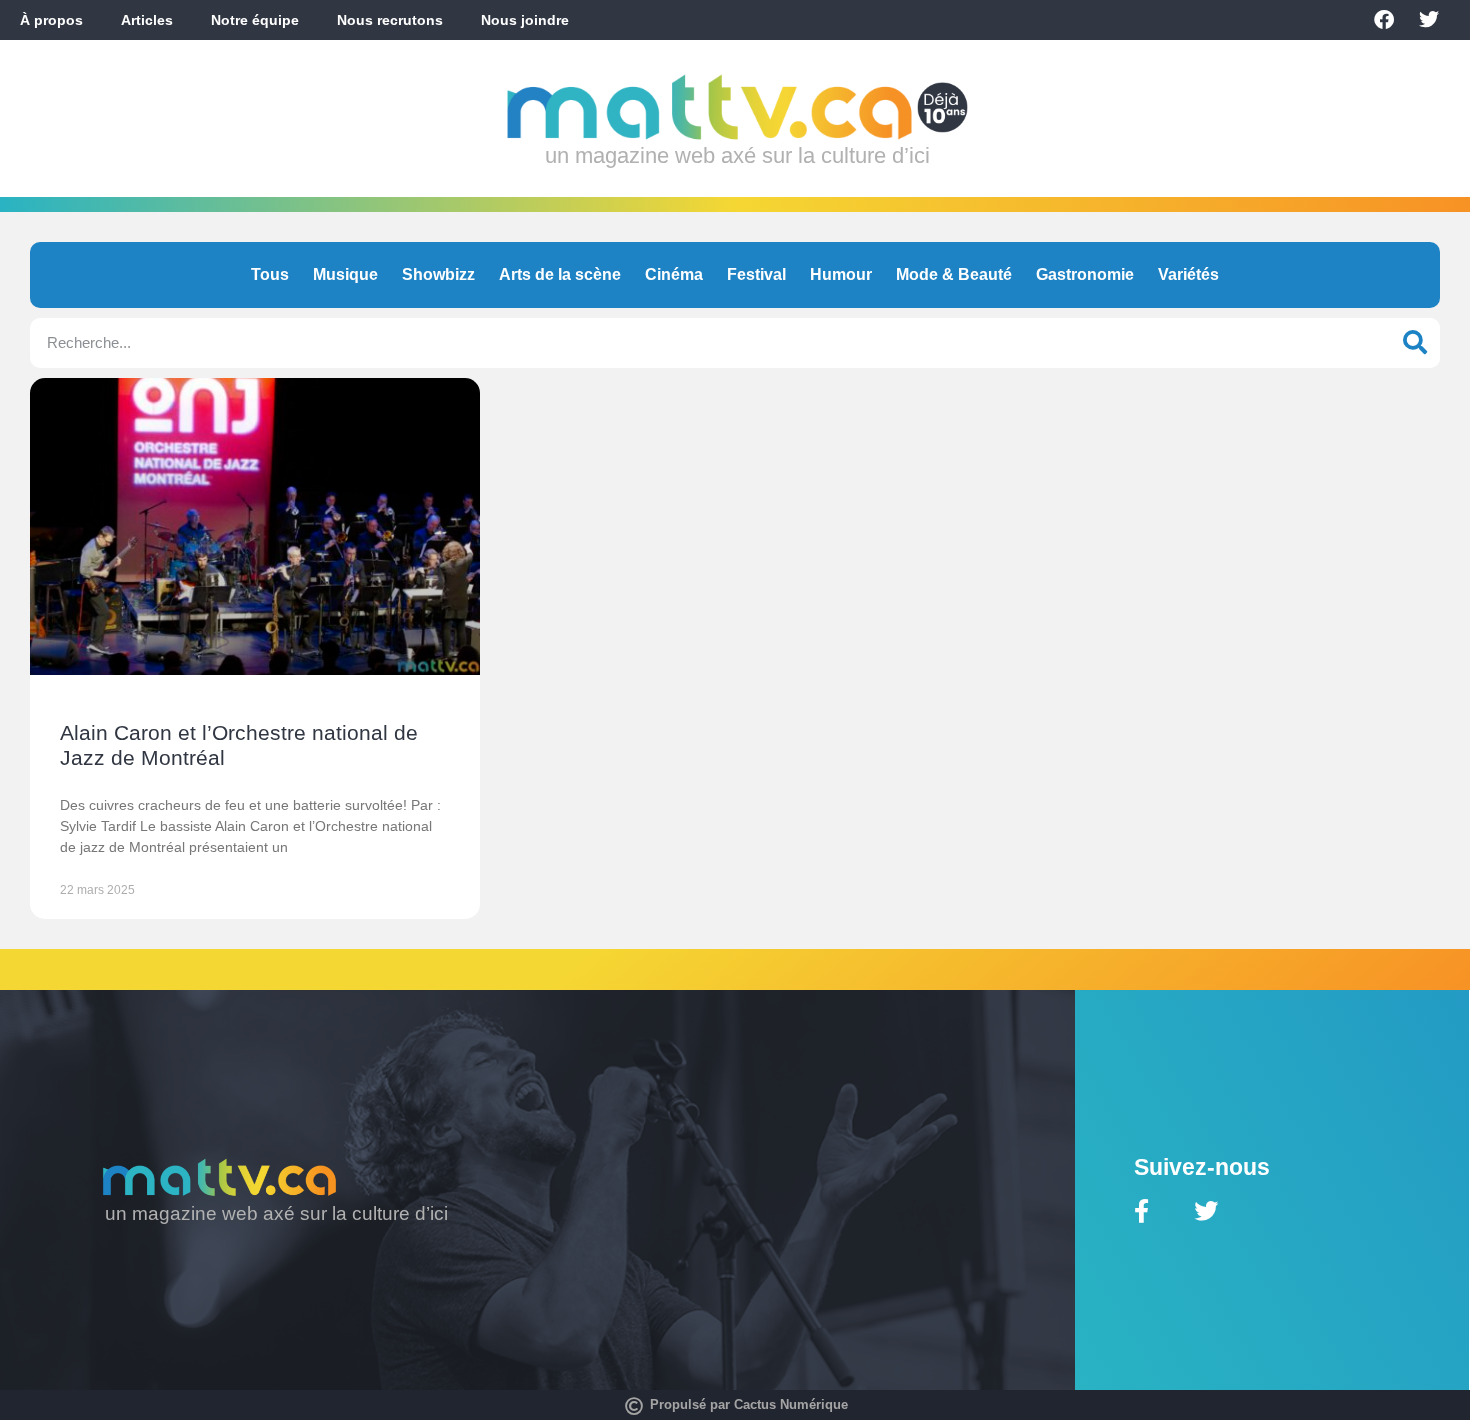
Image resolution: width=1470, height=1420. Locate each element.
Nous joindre (525, 20)
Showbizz (438, 274)
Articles (147, 20)
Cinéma (674, 274)
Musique (345, 274)
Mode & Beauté (954, 274)
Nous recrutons (390, 20)
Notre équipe (255, 20)
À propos (51, 20)
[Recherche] (1415, 343)
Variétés (1188, 274)
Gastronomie (1085, 274)
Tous (270, 274)
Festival (756, 274)
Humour (841, 274)
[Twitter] (1429, 20)
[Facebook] (1384, 20)
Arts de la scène (560, 274)
